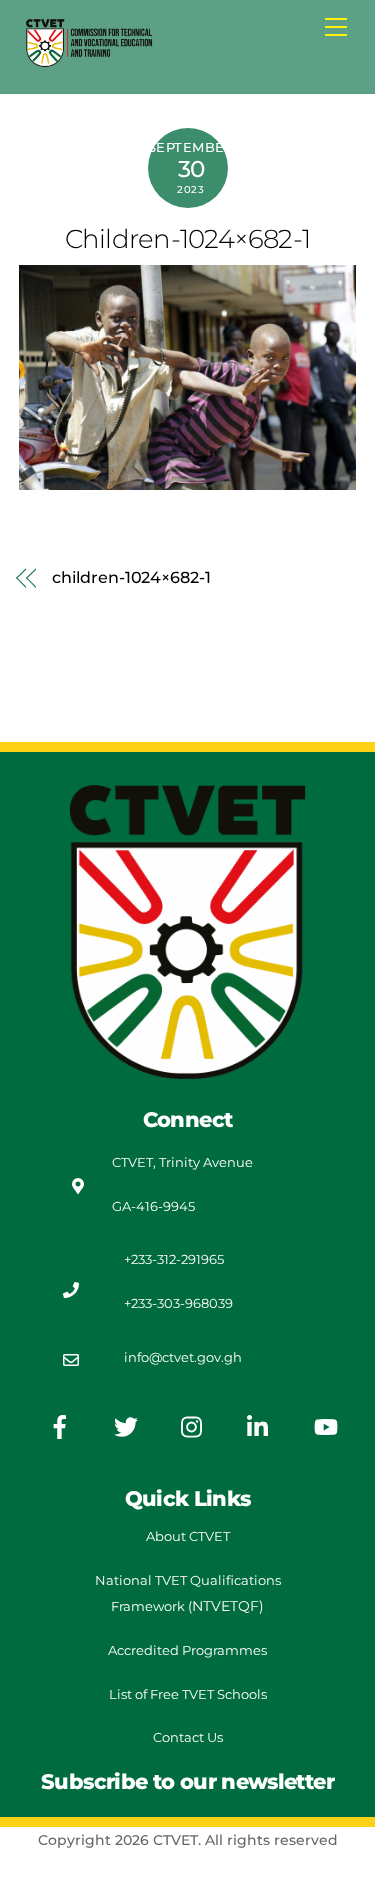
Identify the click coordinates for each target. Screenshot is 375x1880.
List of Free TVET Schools (188, 1694)
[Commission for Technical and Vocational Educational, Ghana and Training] (89, 60)
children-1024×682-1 (187, 238)
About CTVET (188, 1536)
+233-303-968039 (178, 1303)
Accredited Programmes (187, 1650)
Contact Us (188, 1737)
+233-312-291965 (174, 1259)
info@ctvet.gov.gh (183, 1357)
